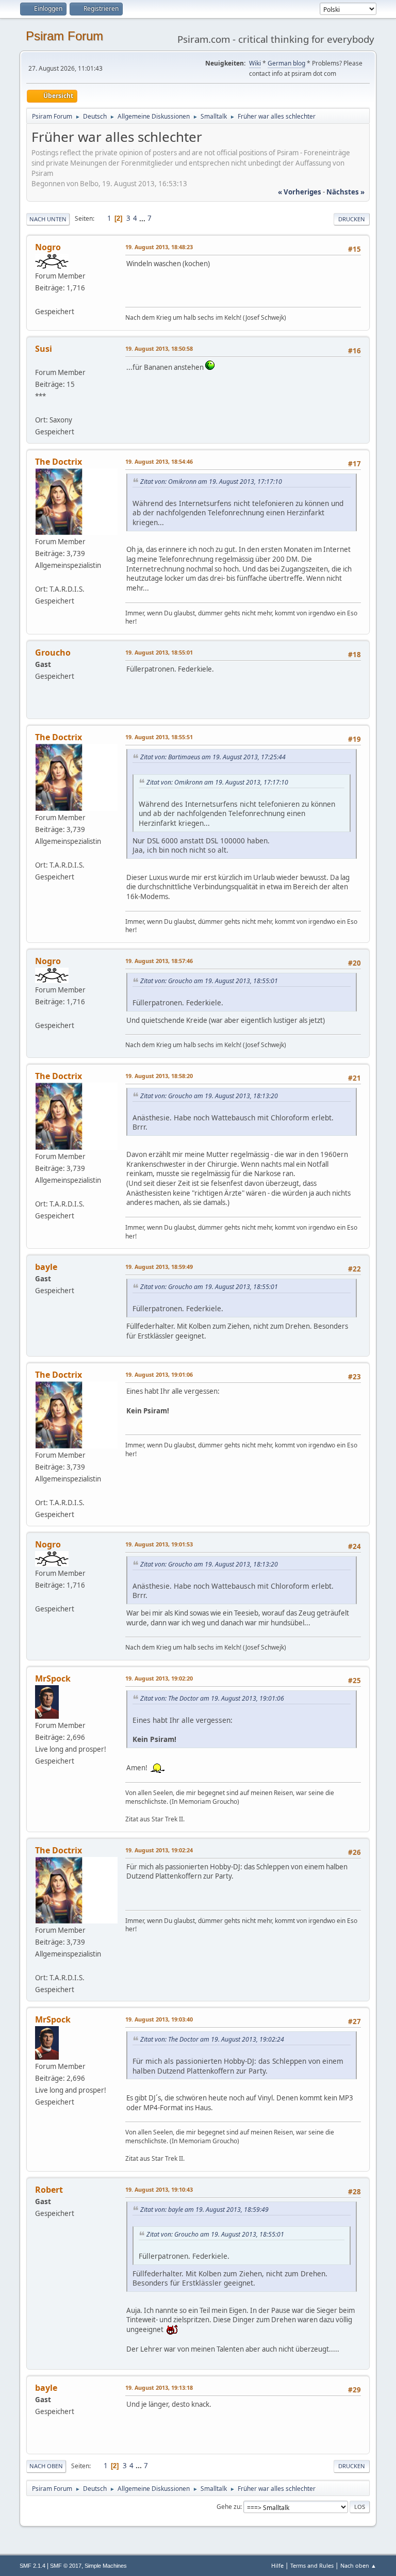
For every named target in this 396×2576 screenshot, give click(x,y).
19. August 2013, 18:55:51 (159, 737)
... (143, 218)
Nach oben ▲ (358, 2565)
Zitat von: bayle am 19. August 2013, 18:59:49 (204, 2210)
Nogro (48, 247)
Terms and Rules (312, 2565)
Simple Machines (106, 2566)
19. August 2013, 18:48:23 (159, 247)
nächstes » (345, 192)
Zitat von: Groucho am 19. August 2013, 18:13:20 (209, 1096)
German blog (286, 63)
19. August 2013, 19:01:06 (159, 1374)
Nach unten (48, 219)
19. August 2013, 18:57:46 (159, 961)
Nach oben (46, 2466)
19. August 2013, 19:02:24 (159, 1850)
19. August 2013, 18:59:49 (159, 1267)
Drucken (352, 219)
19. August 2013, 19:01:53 (159, 1544)
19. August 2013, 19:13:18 (159, 2387)
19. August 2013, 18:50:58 (159, 348)
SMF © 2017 (66, 2566)
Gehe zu (228, 2507)
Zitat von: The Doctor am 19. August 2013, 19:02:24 (212, 2039)
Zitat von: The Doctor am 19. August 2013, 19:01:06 (212, 1698)
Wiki (255, 63)
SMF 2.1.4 (32, 2566)
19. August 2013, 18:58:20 (159, 1076)
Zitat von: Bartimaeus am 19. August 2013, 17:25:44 (213, 757)
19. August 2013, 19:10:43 (159, 2189)
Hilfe (277, 2565)
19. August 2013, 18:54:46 (159, 461)
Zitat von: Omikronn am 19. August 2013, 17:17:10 (211, 482)
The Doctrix (59, 462)
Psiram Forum (64, 36)
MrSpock (53, 1678)
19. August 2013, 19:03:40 (159, 2019)
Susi (44, 349)
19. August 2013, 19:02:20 (159, 1678)
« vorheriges (300, 192)
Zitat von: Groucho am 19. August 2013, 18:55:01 (209, 981)
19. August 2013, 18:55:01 (159, 652)
